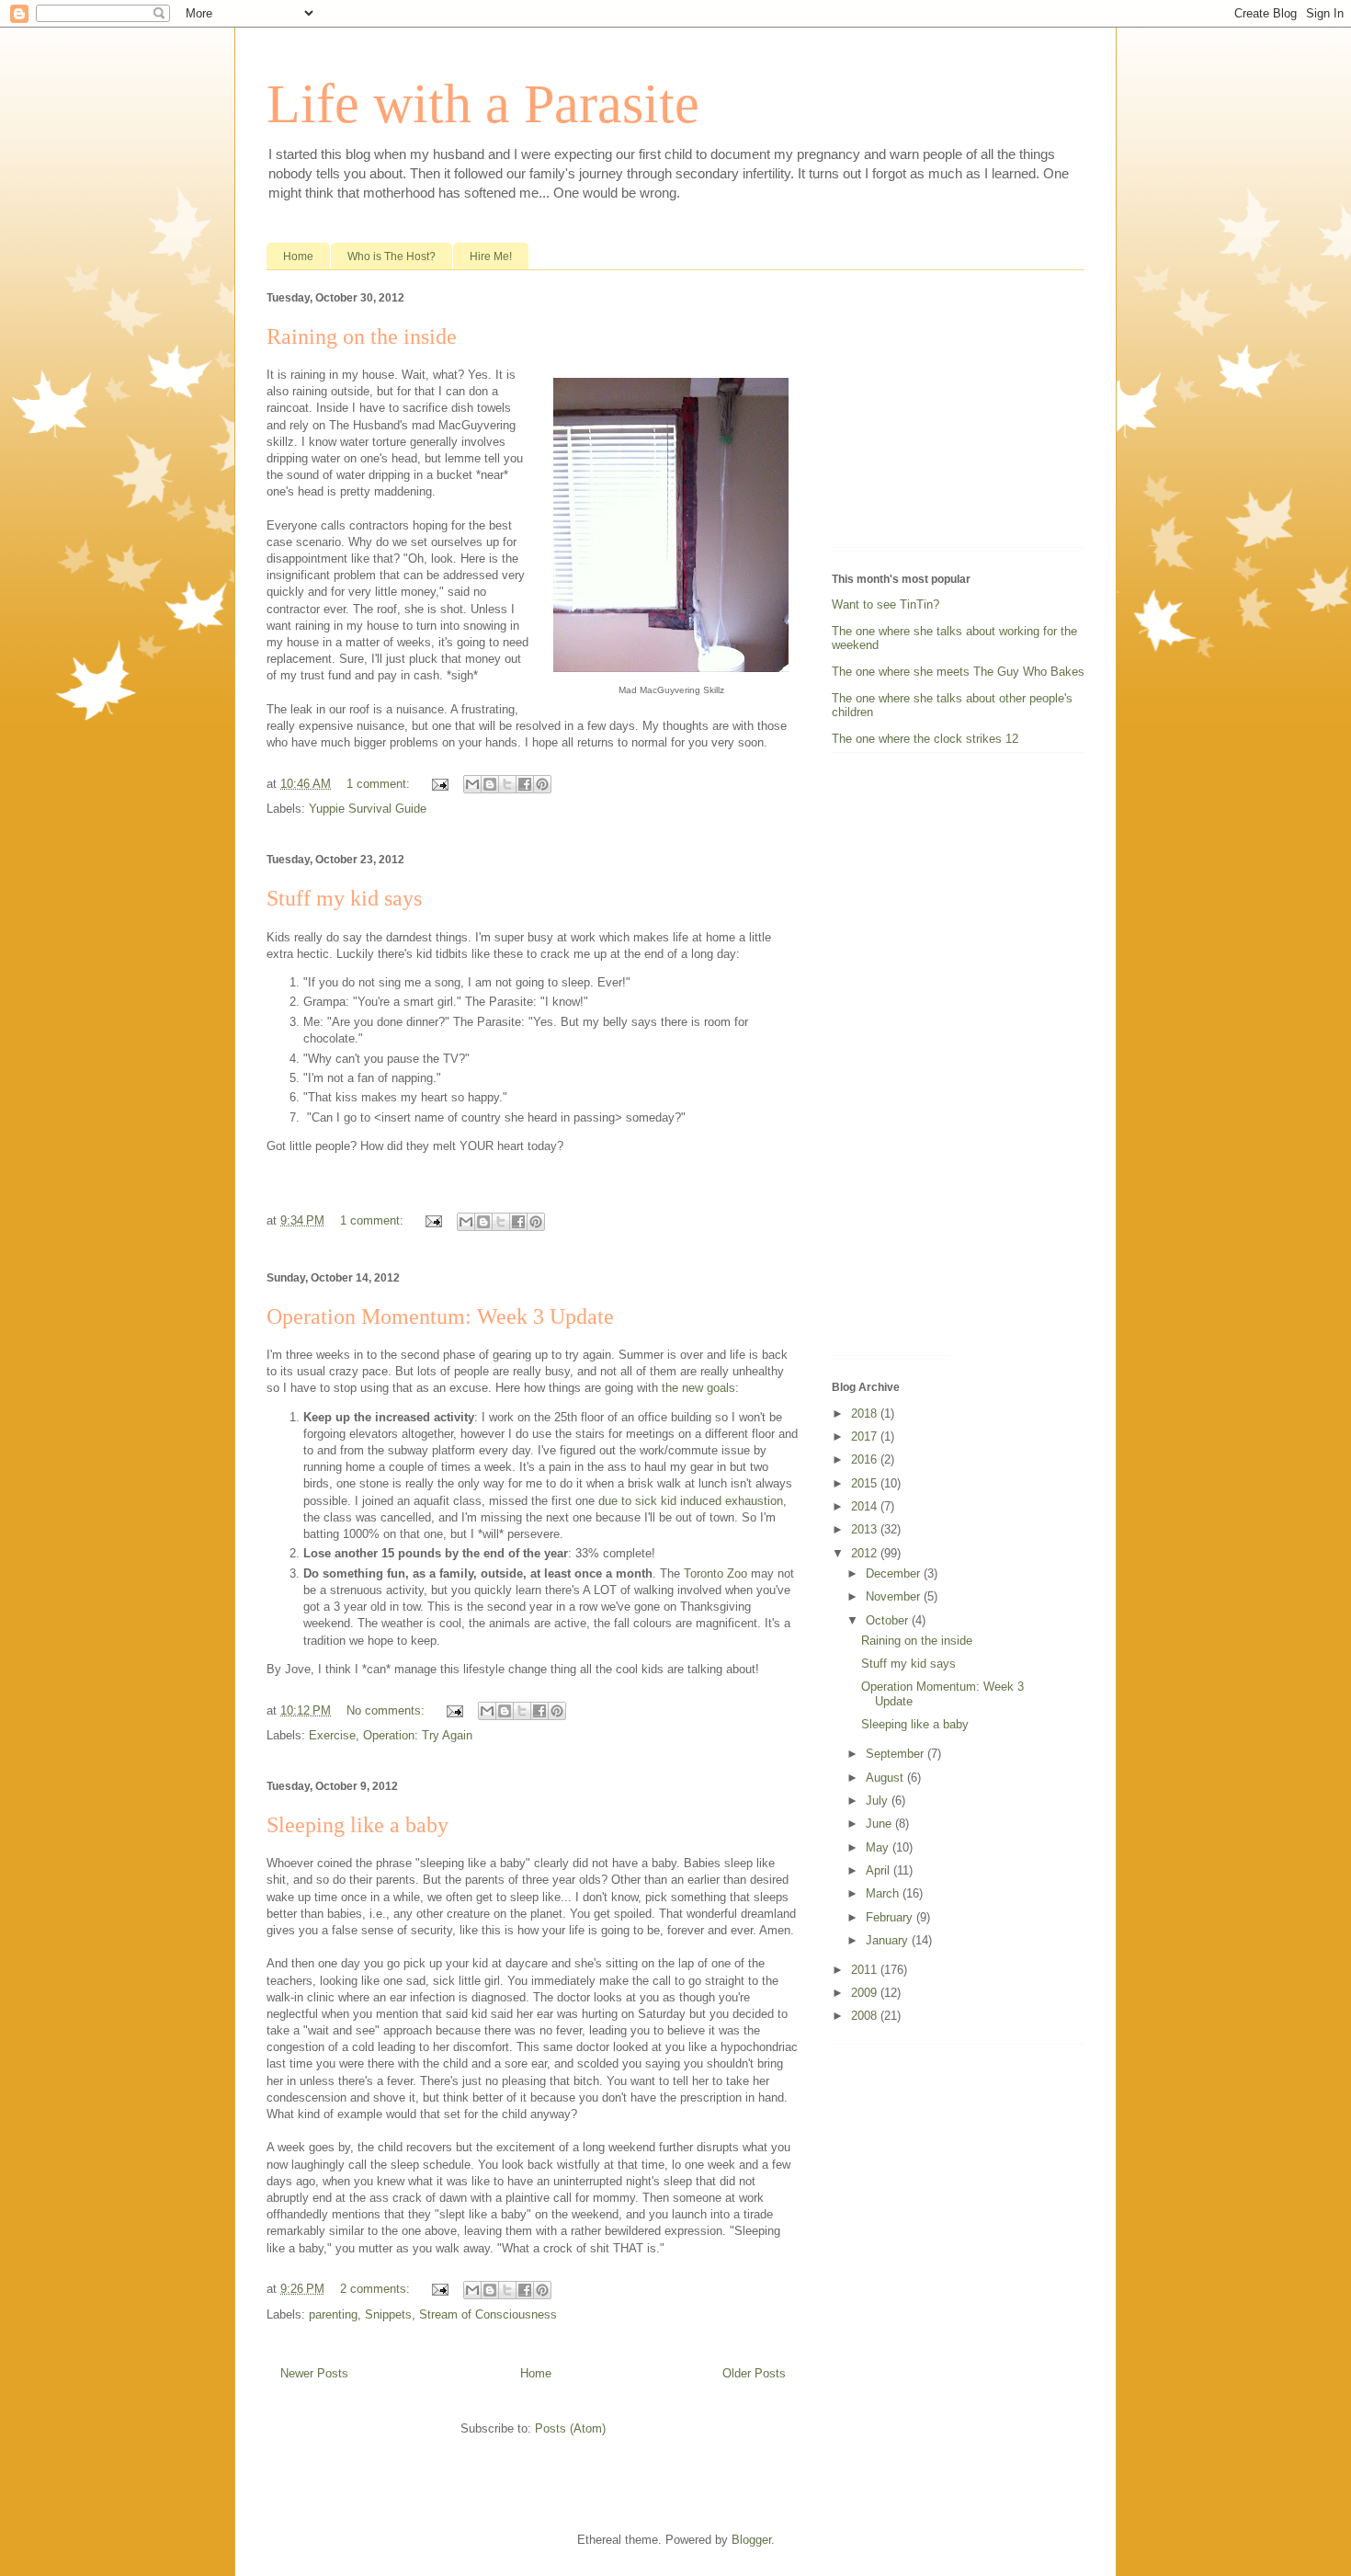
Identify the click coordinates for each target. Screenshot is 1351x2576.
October (889, 1620)
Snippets (388, 2314)
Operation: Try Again (418, 1735)
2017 (866, 1436)
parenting (333, 2314)
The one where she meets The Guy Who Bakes (958, 672)
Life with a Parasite (483, 104)
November (895, 1596)
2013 (866, 1529)
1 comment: (380, 784)
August (886, 1778)
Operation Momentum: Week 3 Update (440, 1316)
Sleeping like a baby (358, 1825)
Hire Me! (491, 256)
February (891, 1917)
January (889, 1940)
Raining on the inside (362, 336)
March (884, 1893)
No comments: (387, 1710)
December (895, 1573)
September (897, 1754)
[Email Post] (439, 784)
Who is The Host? (392, 256)
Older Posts (754, 2373)
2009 (866, 1993)
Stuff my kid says (344, 898)
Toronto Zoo (715, 1573)
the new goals (698, 1388)
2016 (866, 1459)
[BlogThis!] (490, 784)
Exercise (332, 1735)
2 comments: (377, 2289)
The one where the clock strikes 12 (925, 739)
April (880, 1870)
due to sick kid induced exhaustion (691, 1501)
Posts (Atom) (570, 2428)
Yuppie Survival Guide (368, 809)
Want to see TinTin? (886, 604)
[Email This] (472, 784)
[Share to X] (507, 784)
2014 (866, 1506)
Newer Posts (314, 2373)
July (879, 1801)
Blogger (751, 2540)
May (879, 1847)
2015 (866, 1483)
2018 (866, 1413)
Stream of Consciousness (488, 2314)
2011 (866, 1970)
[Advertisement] (947, 413)
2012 (866, 1553)
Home (298, 256)
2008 (866, 2016)
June (880, 1824)
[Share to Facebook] (525, 784)
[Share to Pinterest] (542, 784)
